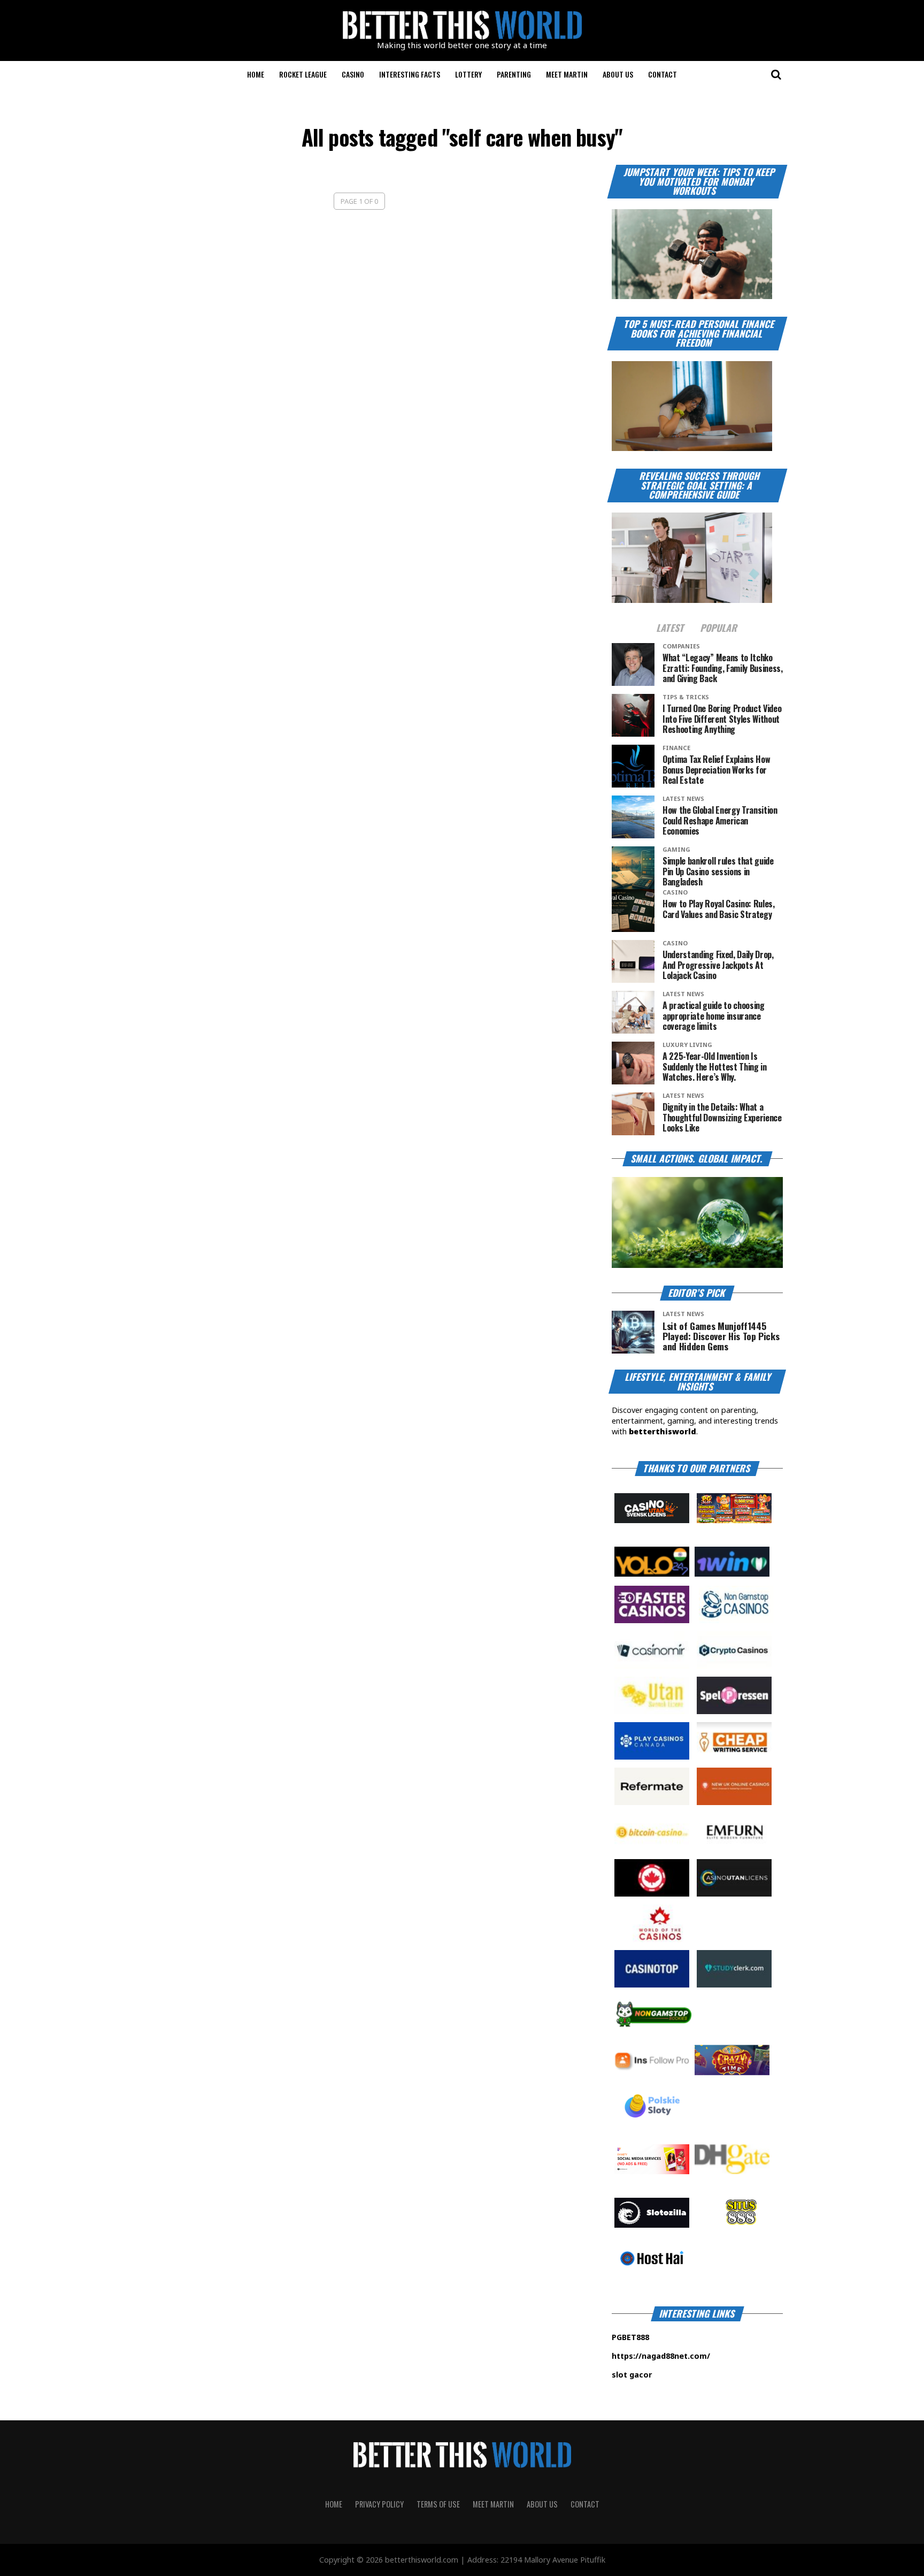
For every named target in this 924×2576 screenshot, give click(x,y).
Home (256, 74)
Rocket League (303, 74)
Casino (353, 74)
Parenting (514, 74)
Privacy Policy (379, 2504)
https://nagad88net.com (659, 2356)
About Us (618, 74)
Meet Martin (567, 74)
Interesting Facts (410, 74)
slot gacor (664, 2375)
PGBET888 (664, 2337)
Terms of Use (438, 2504)
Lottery (468, 74)
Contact (663, 74)
